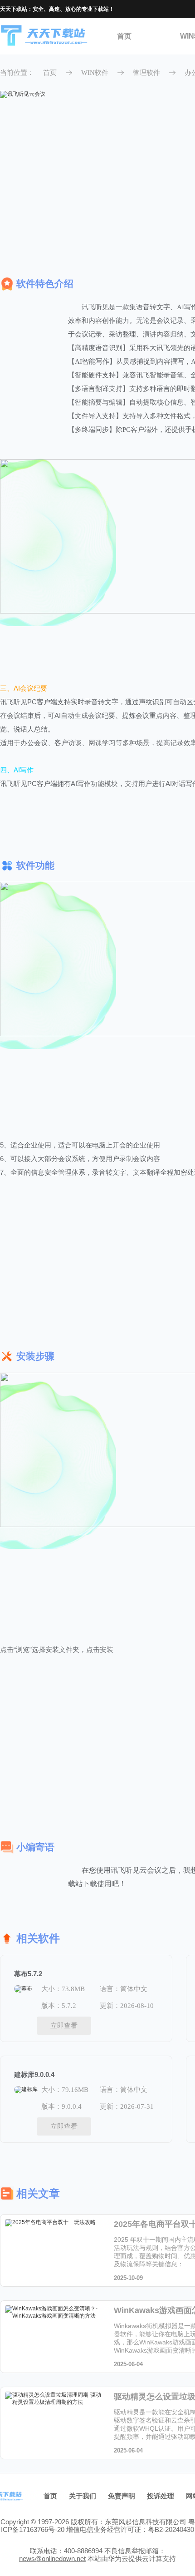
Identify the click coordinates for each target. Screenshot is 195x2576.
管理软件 (146, 73)
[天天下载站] (44, 37)
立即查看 (64, 2025)
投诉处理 (161, 2496)
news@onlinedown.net (52, 2559)
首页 (124, 36)
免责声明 (122, 2496)
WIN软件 (95, 73)
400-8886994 (83, 2551)
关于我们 (83, 2496)
